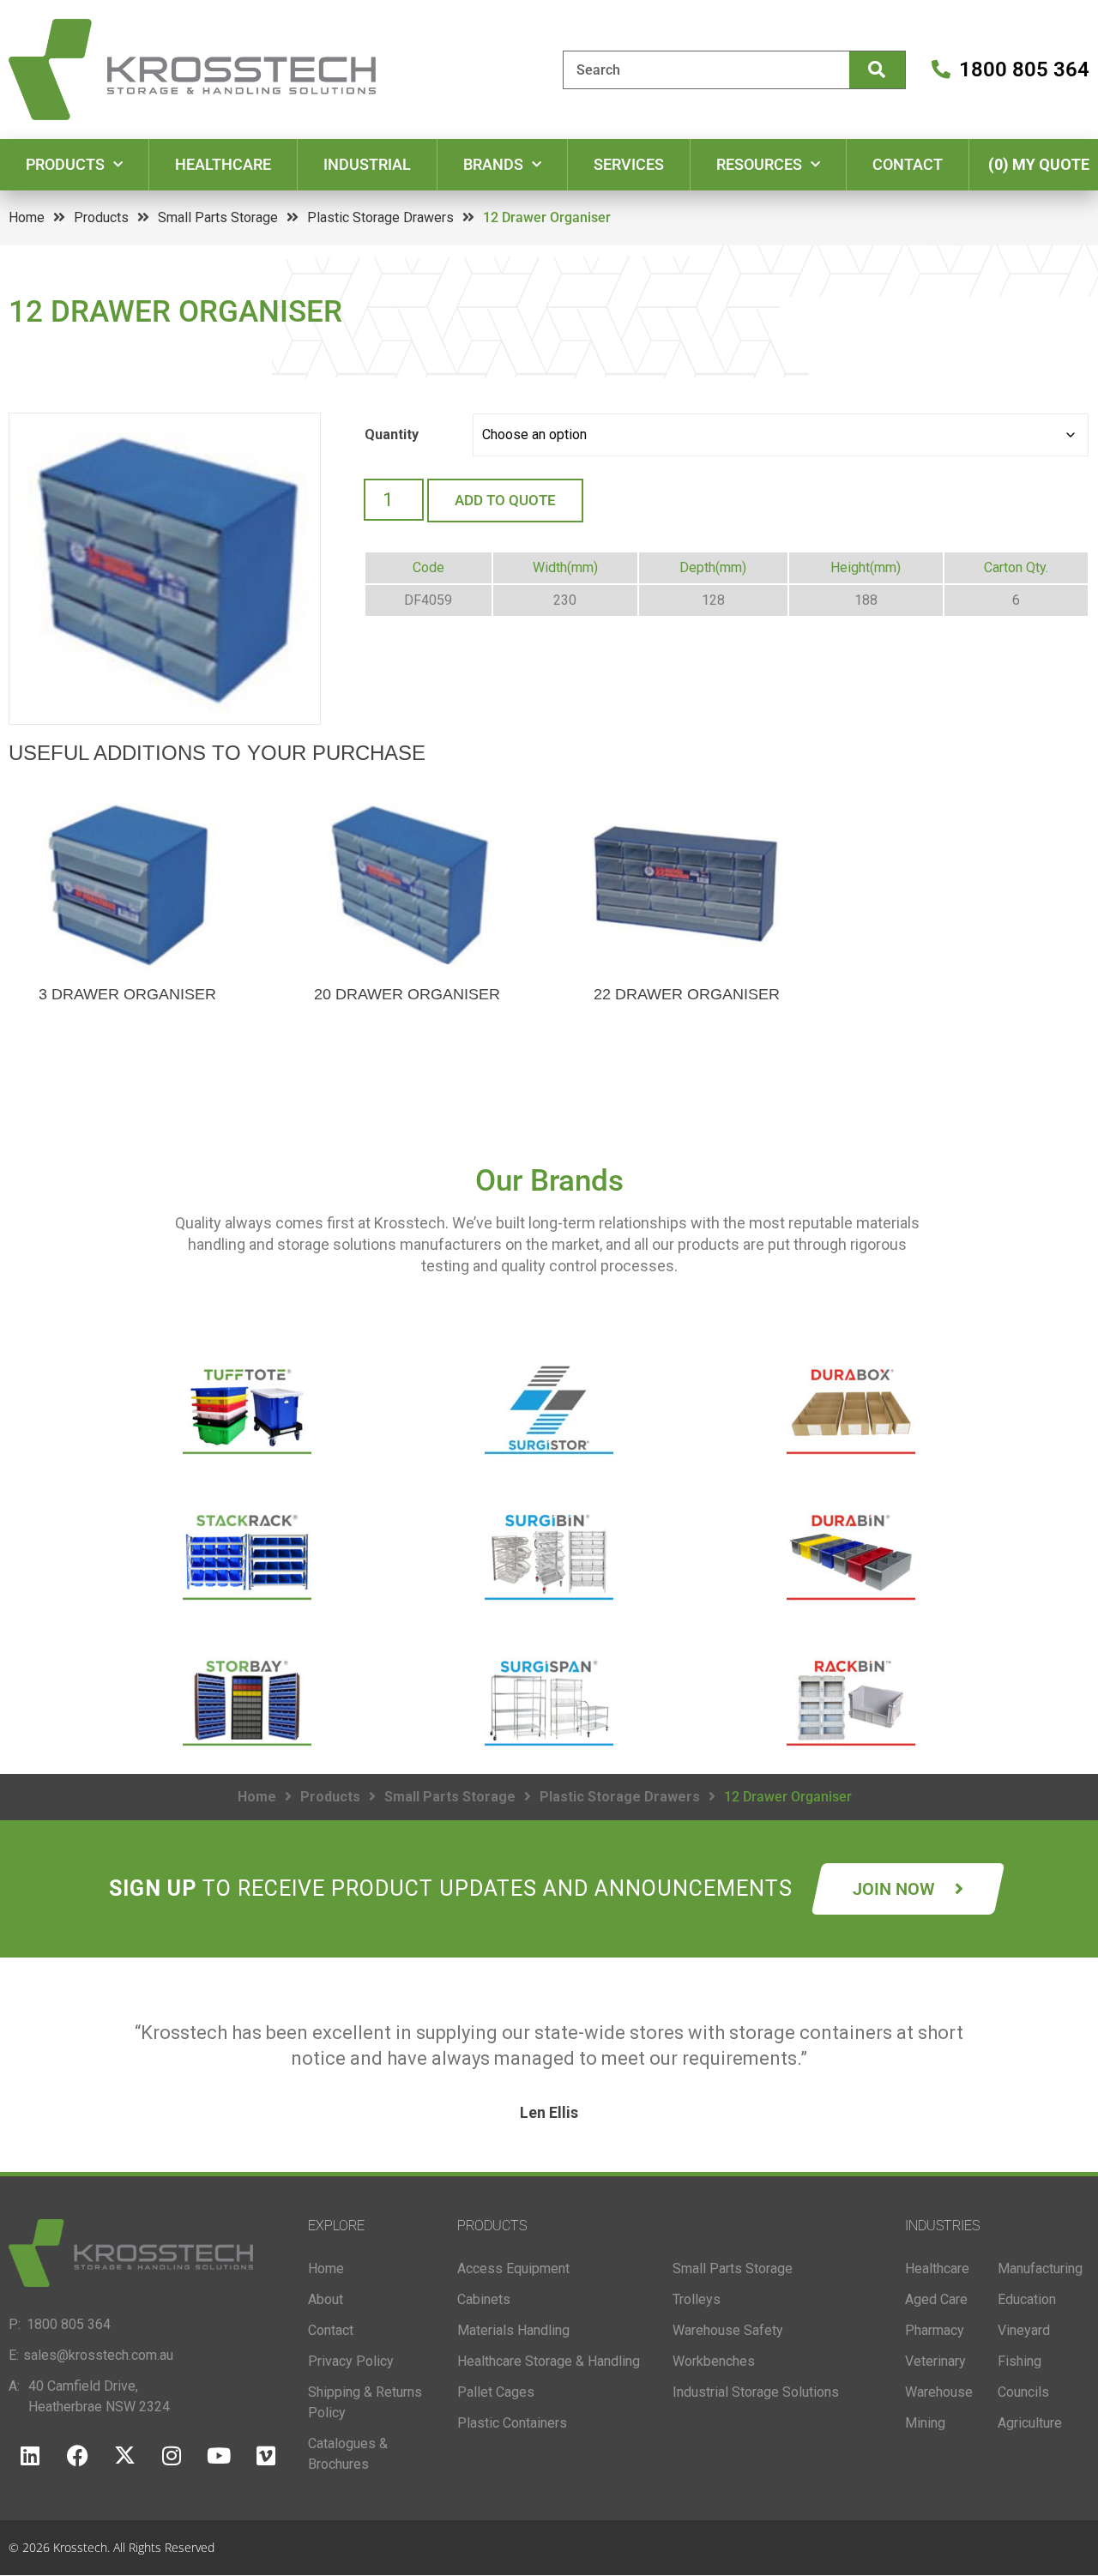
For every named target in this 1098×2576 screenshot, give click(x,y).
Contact (908, 164)
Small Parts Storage (218, 217)
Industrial (367, 164)
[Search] (877, 70)
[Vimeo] (266, 2456)
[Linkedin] (30, 2456)
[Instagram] (172, 2456)
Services (629, 164)
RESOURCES (759, 164)
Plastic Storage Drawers (380, 217)
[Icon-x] (124, 2456)
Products (65, 164)
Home (27, 217)
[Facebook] (77, 2456)
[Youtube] (219, 2456)
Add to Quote (505, 500)
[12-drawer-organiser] (165, 569)
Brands (493, 164)
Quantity (392, 434)
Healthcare (223, 164)
